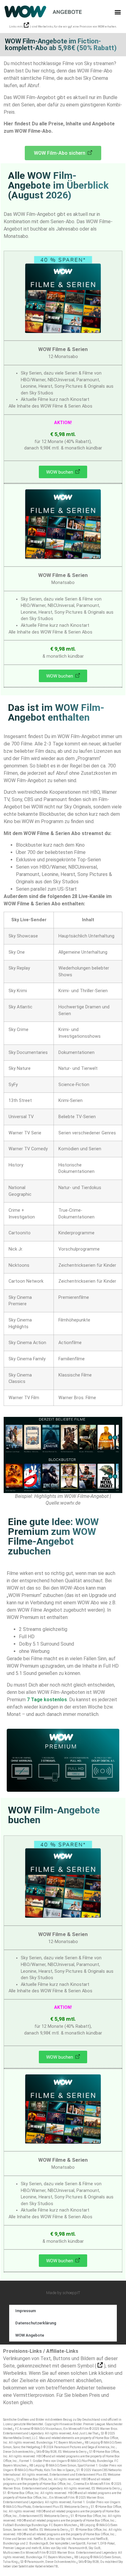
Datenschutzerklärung (36, 2323)
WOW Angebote (30, 2335)
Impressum (26, 2311)
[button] (118, 12)
